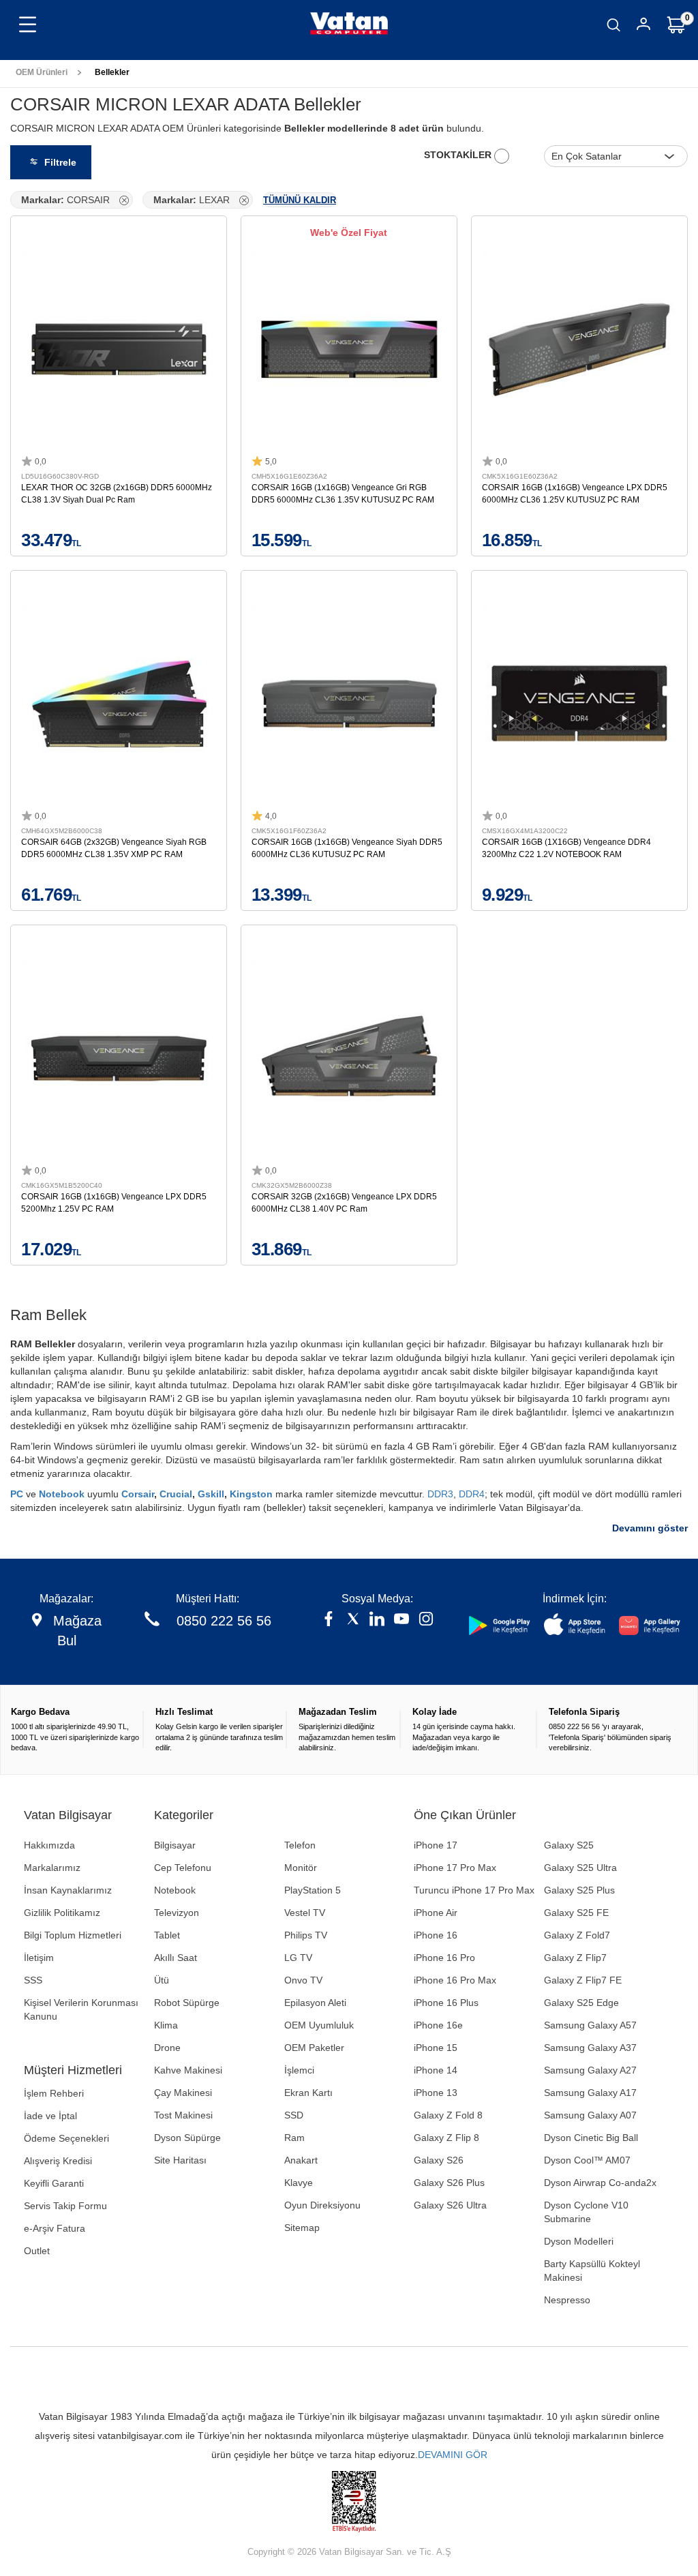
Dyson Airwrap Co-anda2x (600, 2183)
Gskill (211, 1494)
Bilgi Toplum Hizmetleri (73, 1935)
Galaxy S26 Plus (449, 2183)
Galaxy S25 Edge (581, 2003)
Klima (166, 2025)
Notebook (63, 1494)
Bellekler (112, 72)
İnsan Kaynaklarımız (68, 1890)
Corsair (138, 1494)
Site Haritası (180, 2160)
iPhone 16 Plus (446, 2003)
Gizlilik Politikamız (62, 1913)
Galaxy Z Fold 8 (448, 2115)
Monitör (301, 1868)
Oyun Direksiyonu (322, 2205)
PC (18, 1494)
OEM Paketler (314, 2048)
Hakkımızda (49, 1845)
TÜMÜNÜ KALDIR (300, 200)
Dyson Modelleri (579, 2241)
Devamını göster (650, 1528)
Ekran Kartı (308, 2093)
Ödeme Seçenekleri (66, 2138)
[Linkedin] (377, 1620)
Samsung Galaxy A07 (590, 2115)
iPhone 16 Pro (444, 1958)
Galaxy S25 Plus (579, 1890)
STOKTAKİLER (459, 155)
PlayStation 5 (313, 1890)
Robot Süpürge (187, 2003)
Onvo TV (303, 1980)
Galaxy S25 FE (576, 1913)
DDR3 (440, 1494)
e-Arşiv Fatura (55, 2228)
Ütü (162, 1980)
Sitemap (302, 2228)
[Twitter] (353, 1620)
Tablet (167, 1935)
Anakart (301, 2160)
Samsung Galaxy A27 (590, 2070)
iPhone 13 (436, 2093)
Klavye (299, 2183)
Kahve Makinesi (188, 2070)
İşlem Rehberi (54, 2093)
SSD (294, 2115)
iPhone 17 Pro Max (455, 1868)
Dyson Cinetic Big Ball (591, 2138)
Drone (167, 2048)
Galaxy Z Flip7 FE (583, 1980)
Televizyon (177, 1913)
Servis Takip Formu (65, 2206)
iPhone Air (436, 1913)
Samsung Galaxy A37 (590, 2048)
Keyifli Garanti (54, 2183)
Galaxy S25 (569, 1845)
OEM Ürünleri (42, 72)
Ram (294, 2138)
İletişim (39, 1958)
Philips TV (306, 1935)
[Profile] (643, 26)
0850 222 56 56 (224, 1621)
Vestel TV (305, 1913)
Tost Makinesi (183, 2115)
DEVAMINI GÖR (453, 2455)
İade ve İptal (50, 2116)
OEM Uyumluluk (319, 2025)
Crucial (176, 1494)
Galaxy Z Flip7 (575, 1958)
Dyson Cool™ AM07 (587, 2160)
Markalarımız (52, 1868)
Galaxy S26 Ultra (450, 2205)
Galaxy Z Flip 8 (446, 2138)
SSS (33, 1980)
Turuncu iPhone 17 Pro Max (474, 1890)
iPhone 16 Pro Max (455, 1980)
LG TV (298, 1958)
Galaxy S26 (439, 2160)
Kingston (253, 1494)
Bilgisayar (175, 1845)
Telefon (300, 1845)
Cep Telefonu (183, 1868)
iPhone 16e (438, 2025)
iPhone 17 (436, 1845)
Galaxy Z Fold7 (577, 1935)
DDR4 (472, 1494)
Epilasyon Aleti (315, 2003)
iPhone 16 (436, 1935)
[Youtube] (401, 1620)
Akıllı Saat (176, 1958)
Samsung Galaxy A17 (590, 2093)
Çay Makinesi (183, 2093)
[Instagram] (426, 1620)
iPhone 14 (436, 2070)
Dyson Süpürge (187, 2138)
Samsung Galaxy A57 (590, 2025)
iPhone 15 (436, 2048)
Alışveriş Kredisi (58, 2161)
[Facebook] (329, 1620)
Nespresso (567, 2300)
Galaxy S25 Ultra (580, 1868)
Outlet (37, 2251)
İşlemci (299, 2070)
